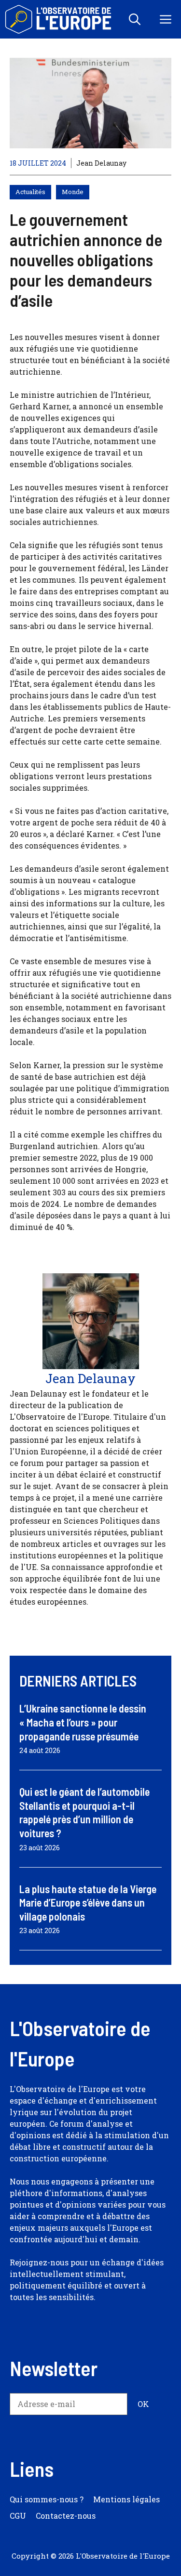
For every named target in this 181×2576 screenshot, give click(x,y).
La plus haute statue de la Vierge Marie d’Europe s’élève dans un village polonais (88, 1903)
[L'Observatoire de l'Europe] (59, 19)
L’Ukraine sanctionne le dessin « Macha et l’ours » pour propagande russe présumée (83, 1722)
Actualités (30, 192)
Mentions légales (126, 2499)
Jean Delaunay (101, 163)
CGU (18, 2516)
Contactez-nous (66, 2516)
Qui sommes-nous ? (47, 2499)
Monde (73, 192)
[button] (135, 19)
